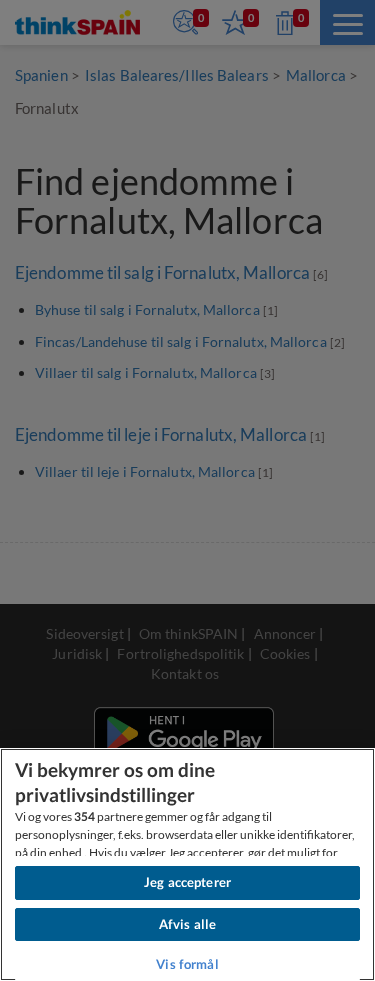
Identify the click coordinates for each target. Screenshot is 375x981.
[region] (187, 864)
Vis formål (187, 964)
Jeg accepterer (187, 882)
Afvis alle (187, 924)
